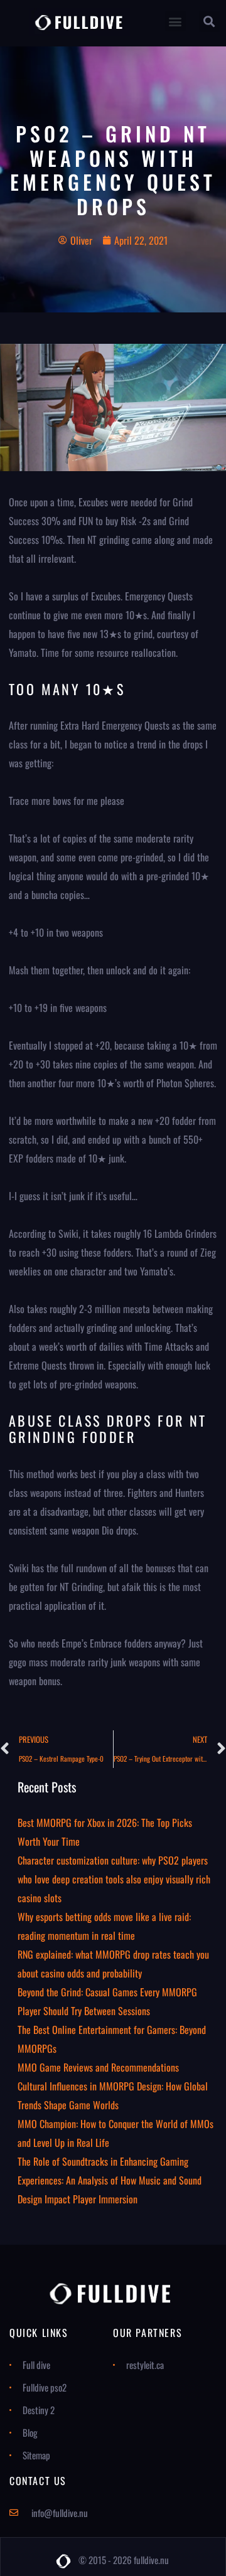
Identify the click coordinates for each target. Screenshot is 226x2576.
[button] (175, 21)
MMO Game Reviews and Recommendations (98, 2067)
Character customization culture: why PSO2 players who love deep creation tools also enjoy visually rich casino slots (114, 1879)
